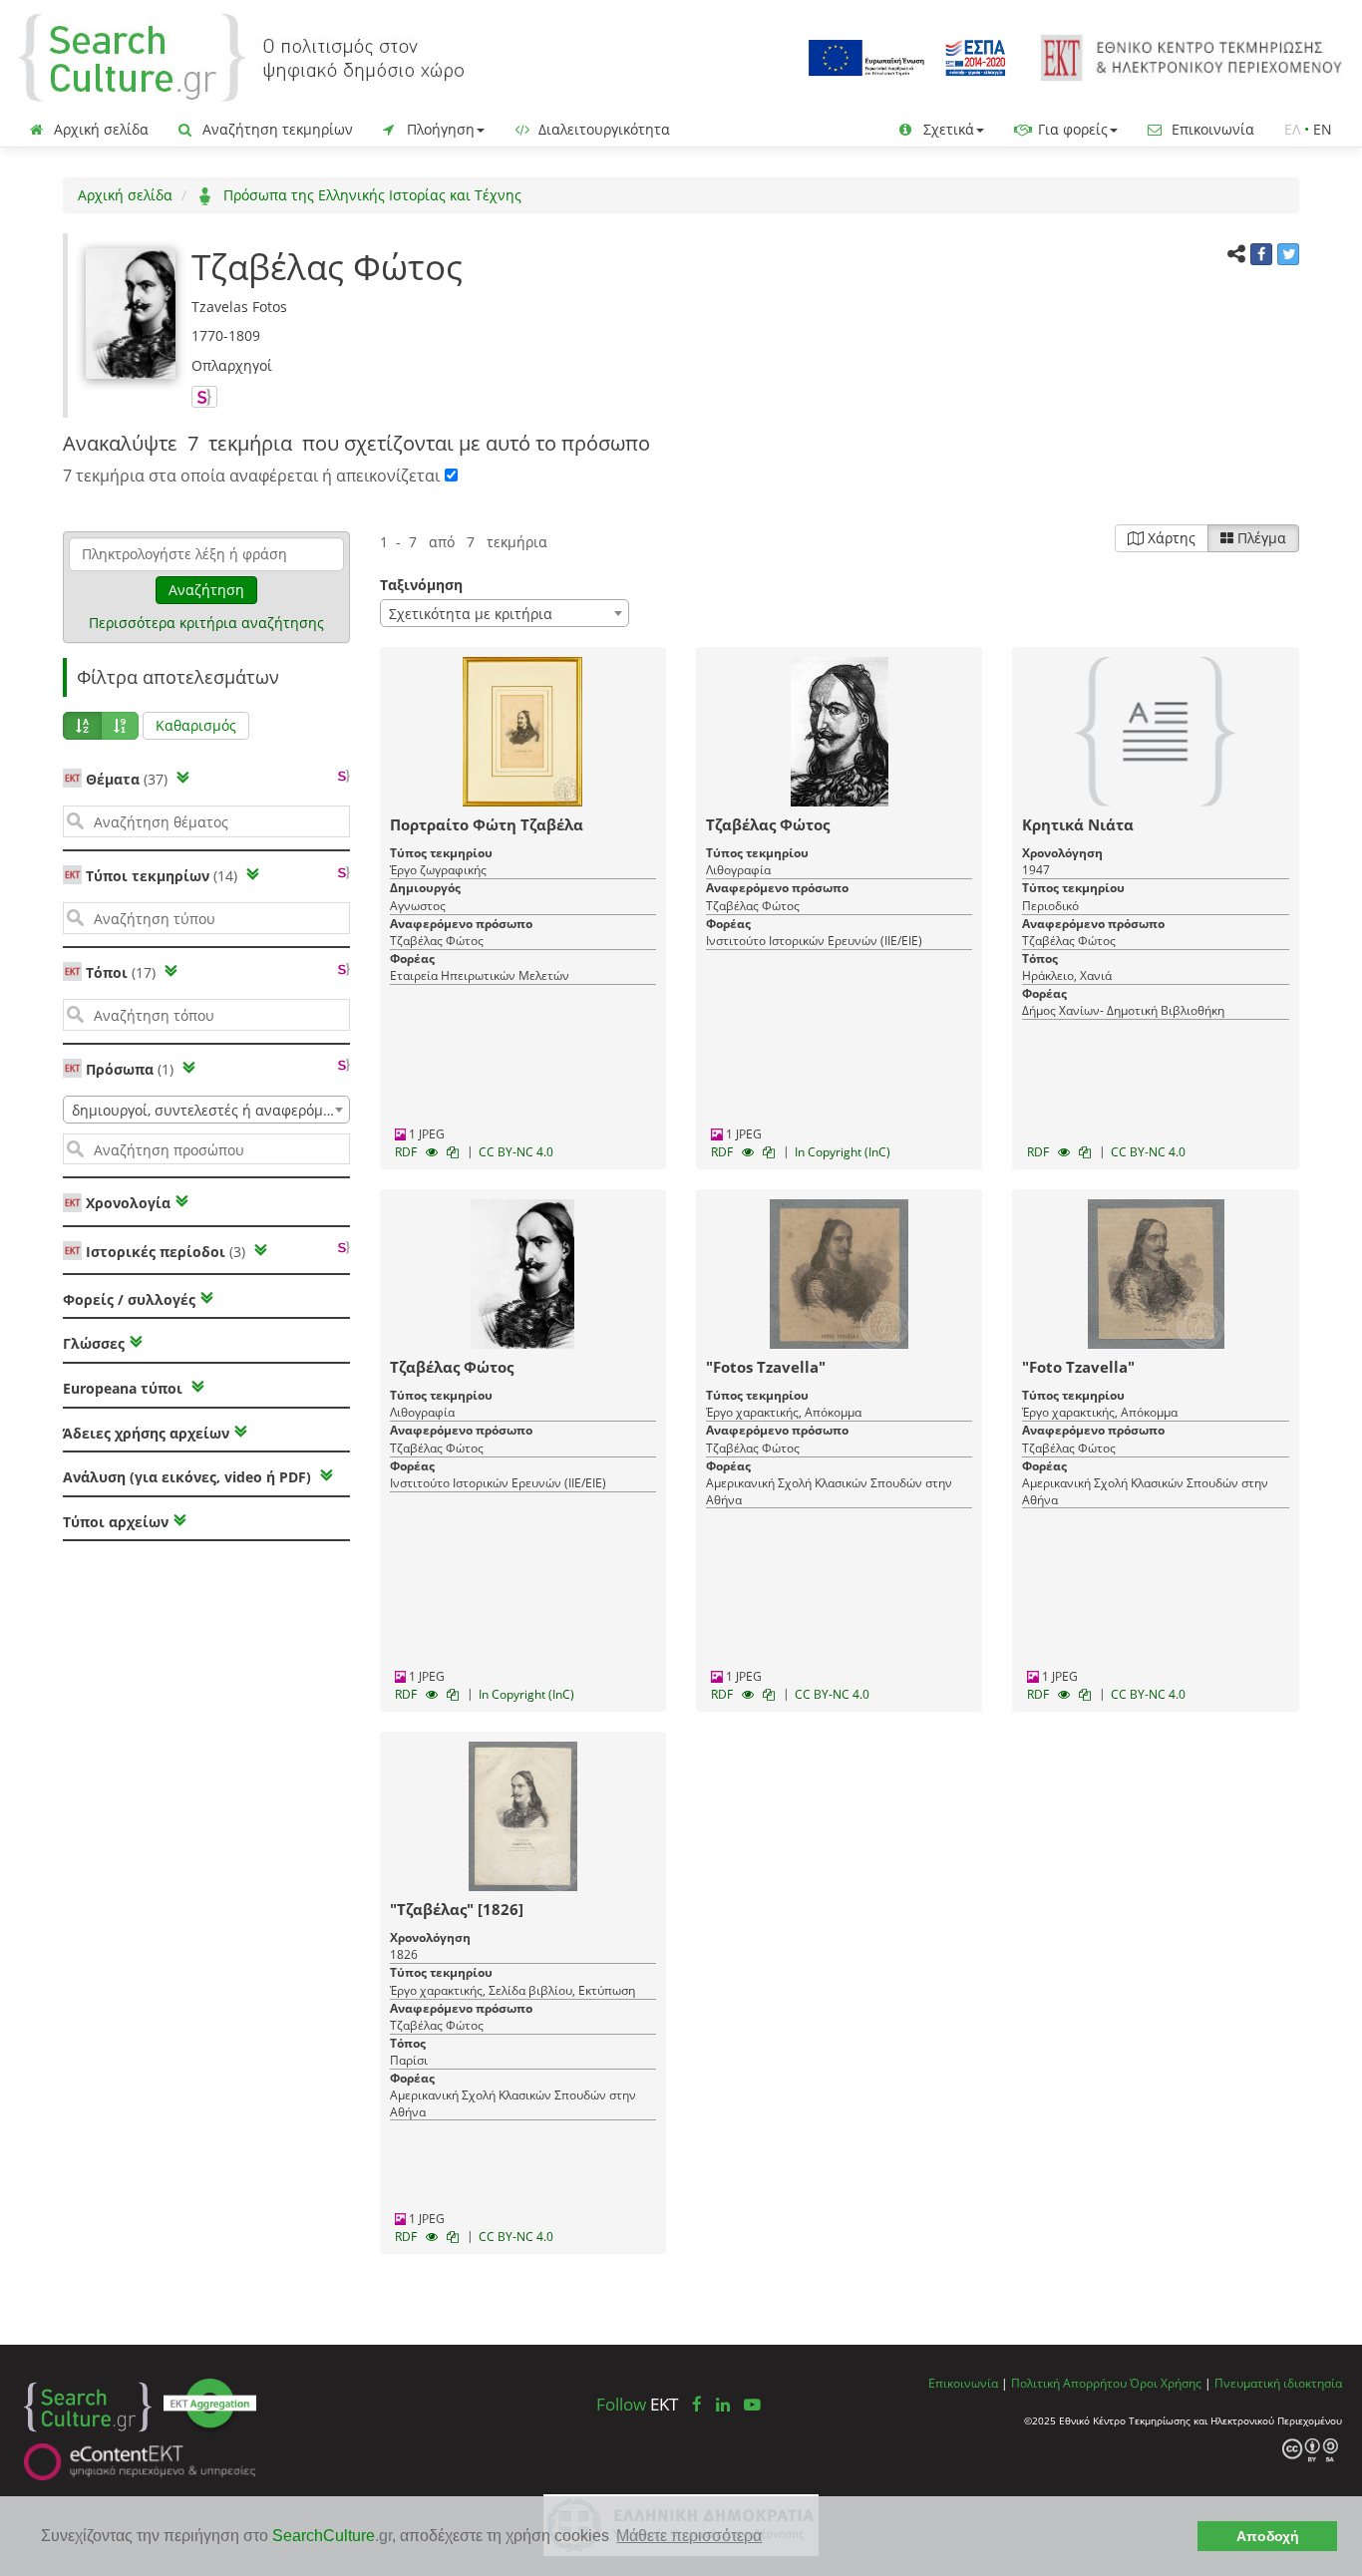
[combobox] (206, 1110)
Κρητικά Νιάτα (1078, 824)
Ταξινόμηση (421, 585)
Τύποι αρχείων (116, 1522)
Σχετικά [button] (947, 129)
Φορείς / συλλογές (129, 1299)
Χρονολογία (126, 1203)
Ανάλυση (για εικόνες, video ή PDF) (189, 1477)
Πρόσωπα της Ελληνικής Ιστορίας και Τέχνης (370, 195)
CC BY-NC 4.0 (516, 1152)
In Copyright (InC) (843, 1152)
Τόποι (121, 972)
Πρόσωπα (130, 1069)
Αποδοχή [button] (1268, 2536)
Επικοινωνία (1211, 129)
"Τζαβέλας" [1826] (457, 1909)
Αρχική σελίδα (99, 129)
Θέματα (127, 779)
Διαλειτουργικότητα (602, 129)
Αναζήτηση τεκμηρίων (276, 129)
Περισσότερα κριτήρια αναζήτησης (206, 623)
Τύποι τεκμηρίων (162, 876)
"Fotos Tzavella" (766, 1367)
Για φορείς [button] (1071, 129)
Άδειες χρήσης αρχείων (146, 1433)
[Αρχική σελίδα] (241, 56)
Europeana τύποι (125, 1388)
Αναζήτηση (206, 590)
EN (1323, 129)
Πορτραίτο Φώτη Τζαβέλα (487, 824)
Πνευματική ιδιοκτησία (1278, 2383)
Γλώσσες (94, 1343)
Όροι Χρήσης (1166, 2383)
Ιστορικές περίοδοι (166, 1252)
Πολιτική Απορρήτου (1069, 2383)
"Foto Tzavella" (1078, 1367)
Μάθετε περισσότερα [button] (689, 2536)
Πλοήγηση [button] (439, 129)
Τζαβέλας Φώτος (768, 824)
